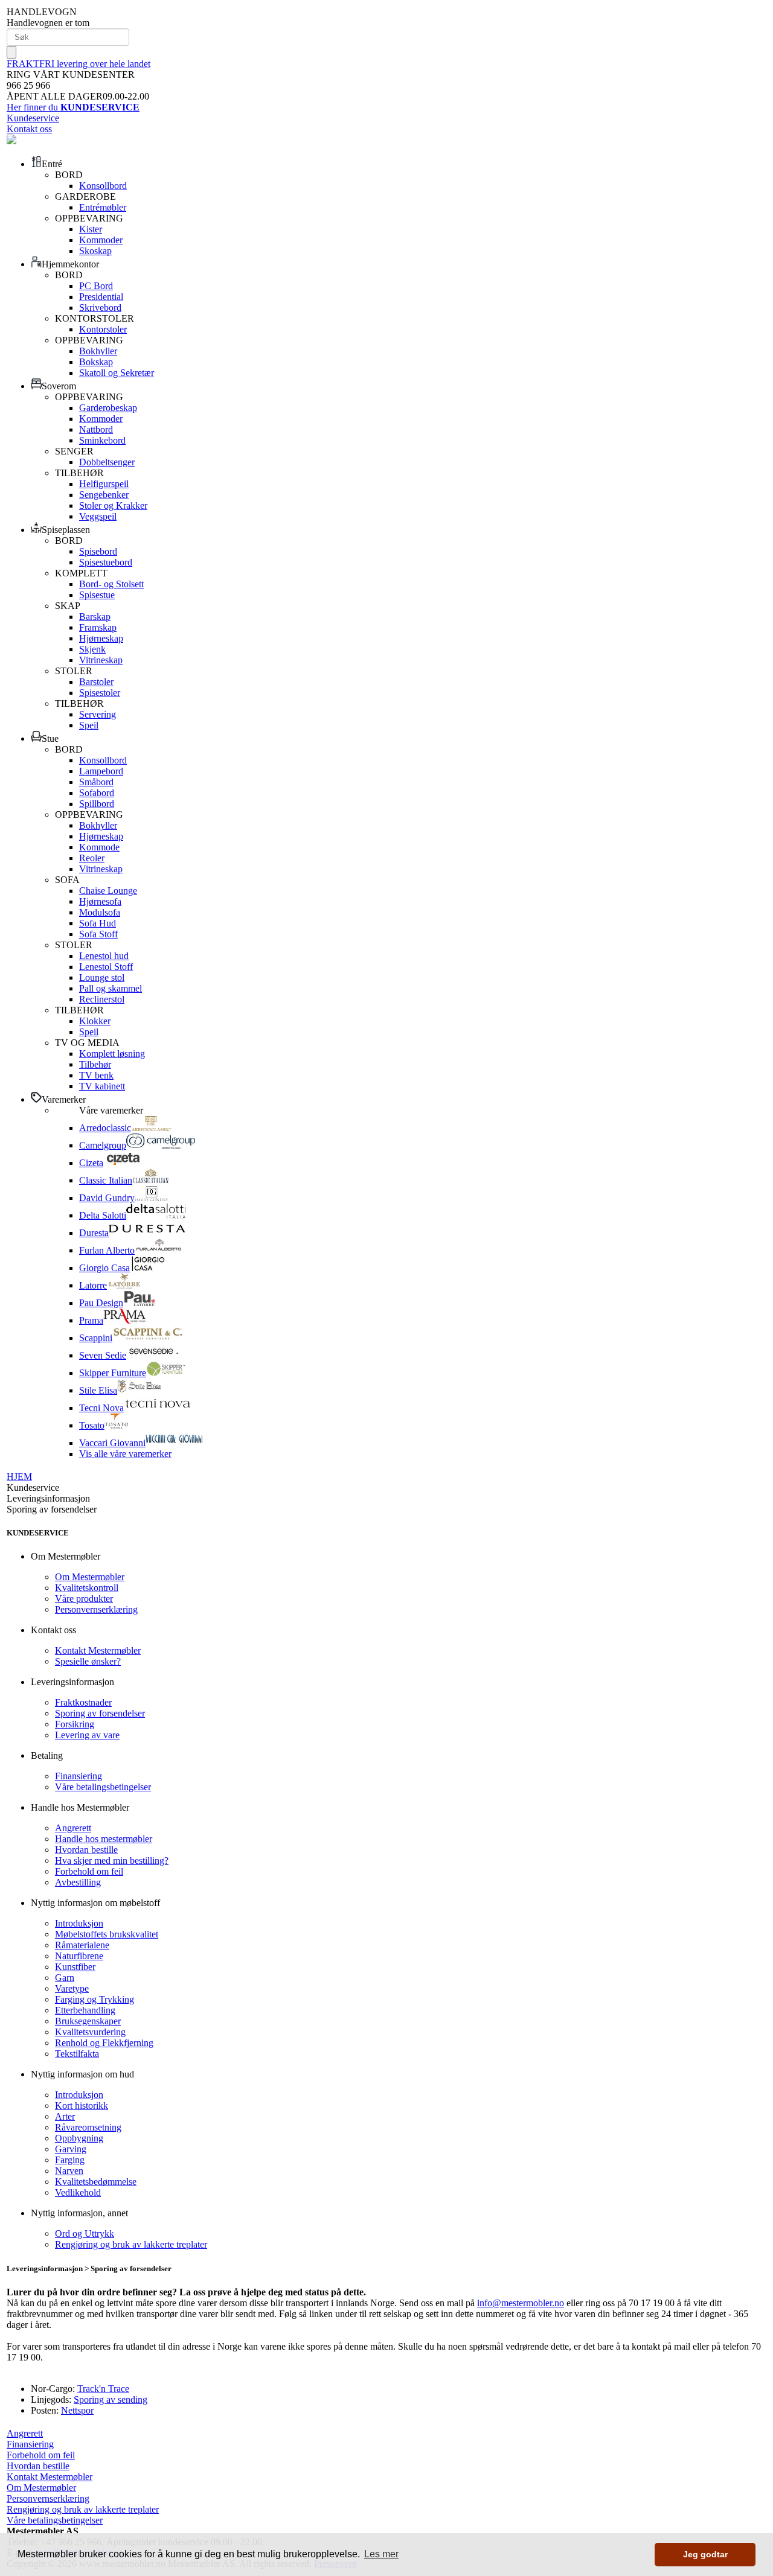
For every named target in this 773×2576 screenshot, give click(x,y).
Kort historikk (82, 2106)
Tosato (92, 1425)
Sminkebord (102, 440)
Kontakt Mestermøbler (98, 1650)
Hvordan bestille (86, 1850)
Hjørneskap (101, 638)
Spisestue (97, 595)
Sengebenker (104, 495)
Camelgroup (103, 1145)
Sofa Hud (98, 923)
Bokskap (96, 362)
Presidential (101, 297)
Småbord (96, 782)
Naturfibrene (79, 1956)
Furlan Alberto (107, 1250)
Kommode (99, 847)
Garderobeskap (108, 408)
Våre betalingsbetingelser (103, 1787)
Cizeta (91, 1163)
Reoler (92, 858)
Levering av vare (87, 1735)
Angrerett (73, 1828)
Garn (65, 1978)
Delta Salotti (103, 1215)
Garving (71, 2149)
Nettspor (77, 2410)
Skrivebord (100, 308)
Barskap (95, 617)
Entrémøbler (103, 207)
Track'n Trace (103, 2389)
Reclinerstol (102, 999)
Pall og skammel (111, 988)
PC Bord (96, 286)
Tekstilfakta (77, 2054)
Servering (98, 714)
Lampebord (101, 771)
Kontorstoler (103, 329)
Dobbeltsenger (107, 462)
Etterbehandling (85, 2010)
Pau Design (101, 1303)
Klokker (95, 1021)
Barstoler (96, 682)
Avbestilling (78, 1882)
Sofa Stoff (98, 934)
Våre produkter (84, 1599)
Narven (69, 2171)
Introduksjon (79, 1923)
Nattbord (96, 429)
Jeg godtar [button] (705, 2554)
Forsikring (75, 1724)
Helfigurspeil (104, 484)
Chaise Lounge (108, 891)
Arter (65, 2116)
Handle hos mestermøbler (104, 1839)
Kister (91, 229)
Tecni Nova (101, 1408)
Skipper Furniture (113, 1373)
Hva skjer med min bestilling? (112, 1860)
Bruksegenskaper (88, 2021)
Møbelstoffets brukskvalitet (107, 1934)
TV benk (96, 1075)
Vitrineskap (101, 660)
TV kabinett (102, 1086)
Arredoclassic (105, 1128)
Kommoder (101, 240)
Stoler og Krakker (113, 505)
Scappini (96, 1338)
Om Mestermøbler (90, 1577)
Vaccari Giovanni (112, 1443)
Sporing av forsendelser (100, 1713)
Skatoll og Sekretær (117, 373)
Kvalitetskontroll (87, 1588)
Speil (89, 725)
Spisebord (98, 551)
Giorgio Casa (104, 1268)
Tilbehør (95, 1064)
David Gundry (107, 1198)
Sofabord (97, 793)
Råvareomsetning (88, 2127)
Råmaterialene (82, 1945)
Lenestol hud (104, 956)
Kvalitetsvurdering (90, 2032)
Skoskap (95, 251)
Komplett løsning (112, 1054)
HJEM (19, 1477)
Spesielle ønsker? (88, 1661)
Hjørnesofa (100, 901)
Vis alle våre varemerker (125, 1454)
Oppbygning (79, 2138)
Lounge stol (102, 977)
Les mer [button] (381, 2554)
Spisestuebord (106, 562)
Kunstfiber (75, 1967)
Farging (70, 2160)
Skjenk (92, 649)
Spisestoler (100, 693)
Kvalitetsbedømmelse (96, 2182)
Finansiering (79, 1776)
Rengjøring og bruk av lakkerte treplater (131, 2244)
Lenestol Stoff (106, 967)
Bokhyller (98, 351)
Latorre (93, 1285)
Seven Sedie (103, 1355)
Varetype (72, 1988)
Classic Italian (106, 1180)
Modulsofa (100, 912)
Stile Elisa (98, 1390)
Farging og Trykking (95, 1999)
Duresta (94, 1233)
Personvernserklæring (96, 1609)
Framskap (98, 627)
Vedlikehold (78, 2192)
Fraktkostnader (83, 1702)
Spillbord (97, 804)
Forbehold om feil (89, 1871)
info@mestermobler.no (521, 2303)
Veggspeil (98, 516)
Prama (91, 1320)
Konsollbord (103, 186)
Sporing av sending (111, 2399)
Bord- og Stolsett (111, 584)
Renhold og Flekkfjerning (104, 2043)
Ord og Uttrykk (85, 2233)
